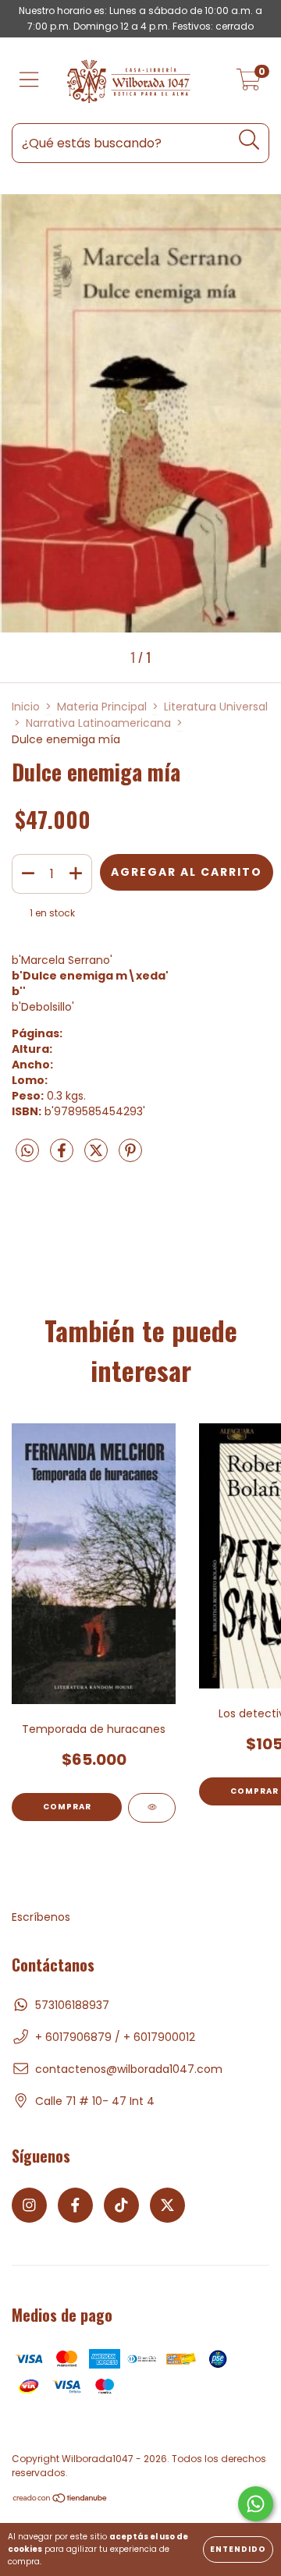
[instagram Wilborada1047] (29, 2205)
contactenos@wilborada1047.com (129, 2069)
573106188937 (72, 2005)
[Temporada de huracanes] (152, 1808)
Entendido (238, 2549)
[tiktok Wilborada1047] (121, 2205)
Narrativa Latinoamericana (98, 723)
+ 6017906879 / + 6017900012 (115, 2037)
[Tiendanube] (60, 2500)
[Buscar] (249, 140)
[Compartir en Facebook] (63, 1157)
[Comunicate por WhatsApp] (256, 2504)
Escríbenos (41, 1917)
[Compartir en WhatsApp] (27, 1152)
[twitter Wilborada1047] (167, 2205)
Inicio (26, 707)
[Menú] (29, 81)
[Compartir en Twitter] (98, 1157)
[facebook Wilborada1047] (75, 2205)
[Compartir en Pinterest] (130, 1157)
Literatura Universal (216, 707)
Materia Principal (102, 707)
